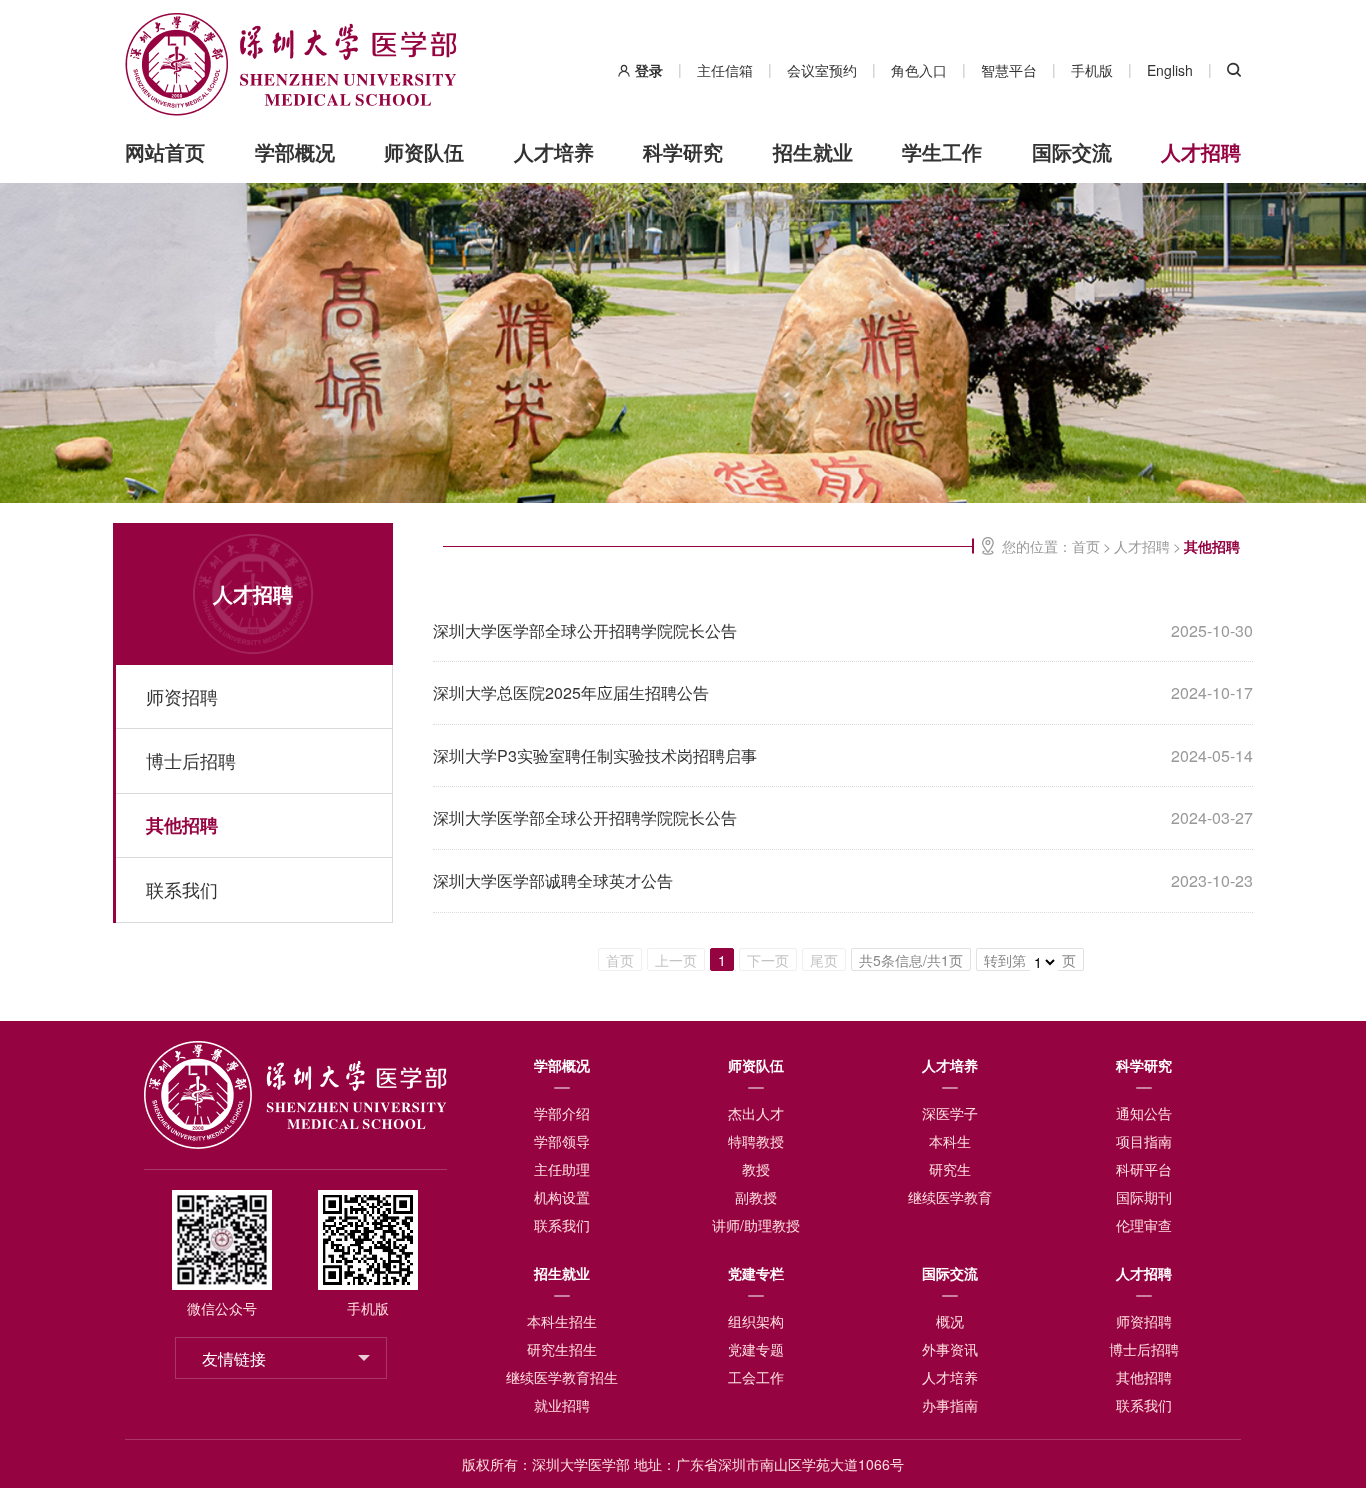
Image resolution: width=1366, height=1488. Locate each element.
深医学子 (950, 1113)
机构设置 (562, 1197)
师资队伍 (424, 151)
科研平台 (1144, 1169)
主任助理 (562, 1169)
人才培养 (554, 151)
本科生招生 (562, 1321)
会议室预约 (822, 70)
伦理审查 (1144, 1225)
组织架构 (756, 1321)
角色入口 (919, 70)
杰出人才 (756, 1113)
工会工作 (756, 1377)
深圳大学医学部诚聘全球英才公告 (553, 880)
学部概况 (295, 151)
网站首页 (165, 151)
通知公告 (1144, 1113)
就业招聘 (562, 1405)
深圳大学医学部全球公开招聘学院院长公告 (585, 630)
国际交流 (1072, 151)
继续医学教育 (950, 1197)
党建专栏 (756, 1273)
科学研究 (683, 151)
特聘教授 (756, 1141)
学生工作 (942, 151)
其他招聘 (182, 825)
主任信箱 (725, 70)
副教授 (756, 1197)
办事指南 (950, 1405)
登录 (649, 70)
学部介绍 (562, 1113)
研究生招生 (562, 1349)
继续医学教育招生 (562, 1377)
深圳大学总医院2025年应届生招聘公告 (571, 692)
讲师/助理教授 (756, 1225)
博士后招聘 (191, 761)
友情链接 (234, 1358)
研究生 (950, 1169)
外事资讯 (950, 1349)
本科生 (950, 1141)
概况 (950, 1321)
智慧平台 (1009, 70)
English (1170, 70)
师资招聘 (182, 696)
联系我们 (182, 889)
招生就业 (813, 151)
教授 (756, 1169)
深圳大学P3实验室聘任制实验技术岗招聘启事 (595, 755)
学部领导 (562, 1141)
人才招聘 (1201, 151)
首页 (1086, 546)
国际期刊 (1144, 1197)
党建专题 (756, 1349)
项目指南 (1144, 1141)
